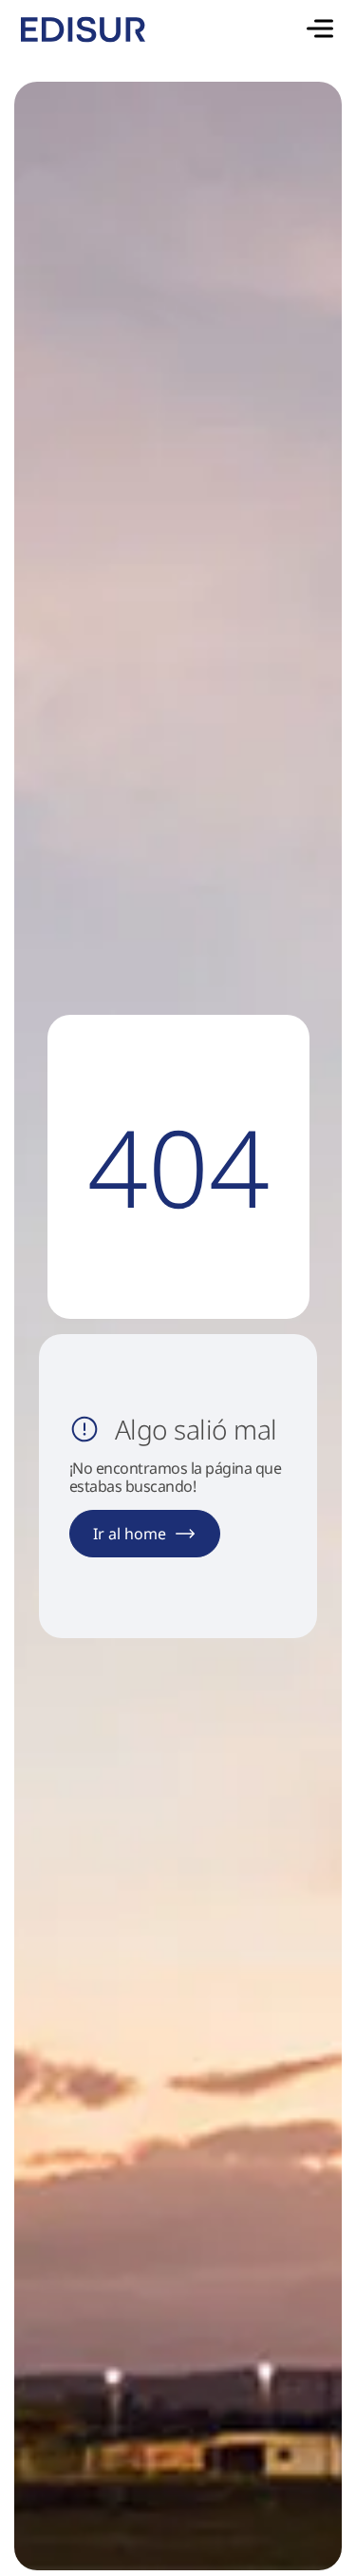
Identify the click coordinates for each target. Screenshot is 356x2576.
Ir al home (130, 1534)
